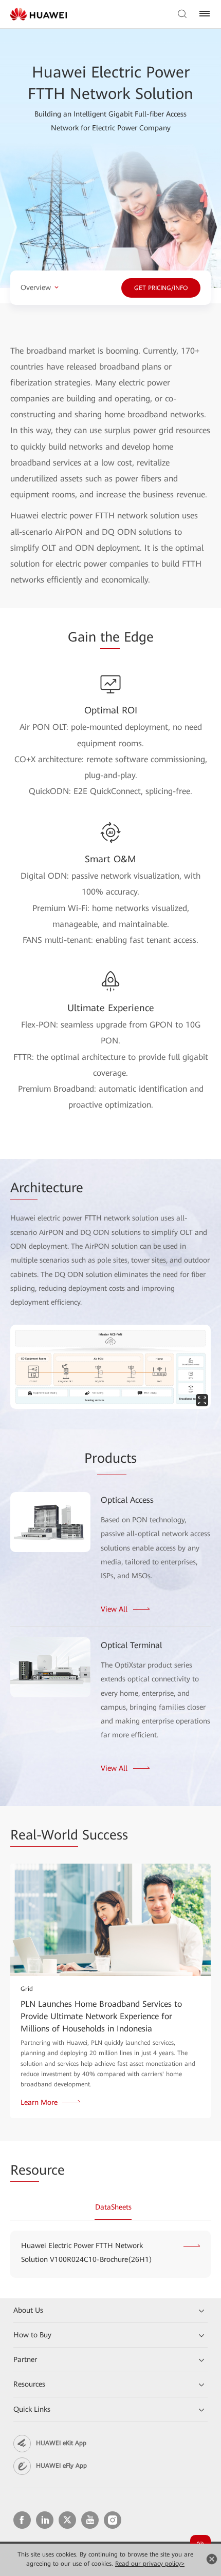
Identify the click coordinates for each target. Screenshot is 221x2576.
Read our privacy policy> (150, 2564)
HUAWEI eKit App (61, 2443)
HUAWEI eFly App (61, 2466)
